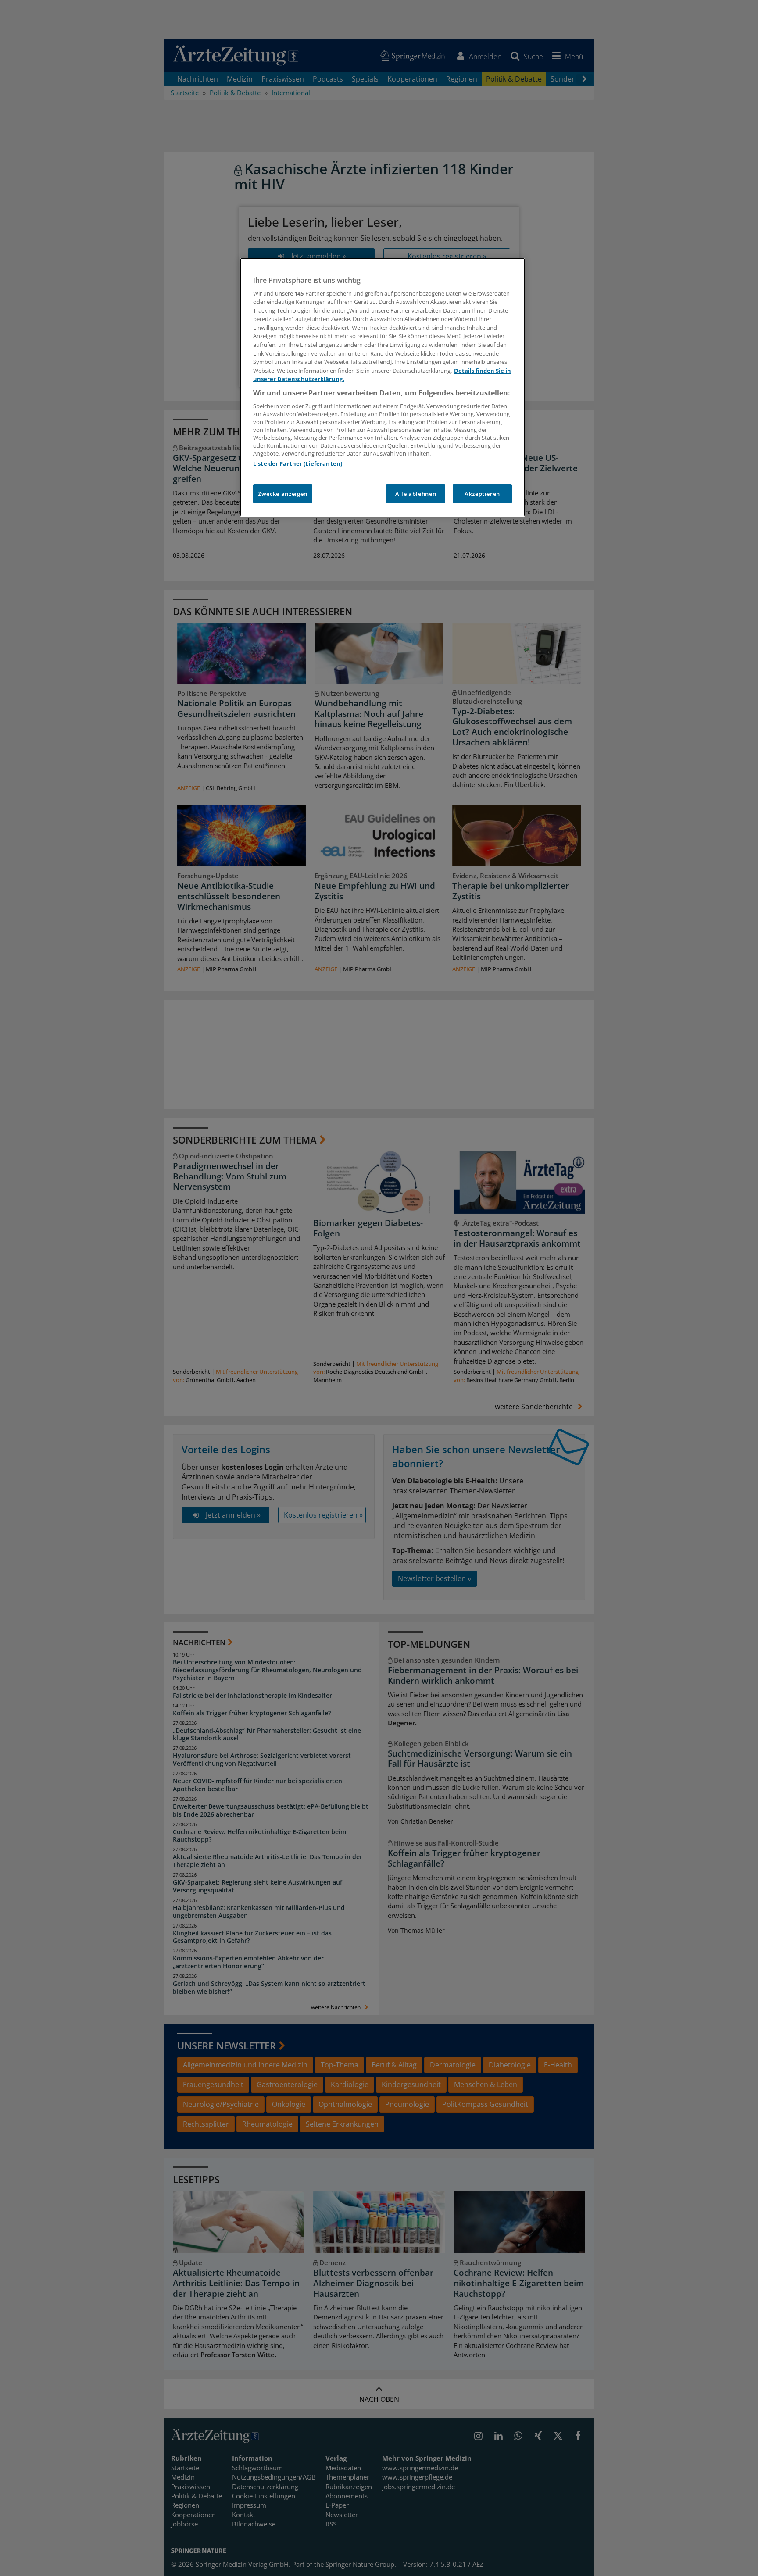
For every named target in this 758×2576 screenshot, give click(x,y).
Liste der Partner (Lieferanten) (298, 463)
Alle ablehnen (416, 494)
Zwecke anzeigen (283, 494)
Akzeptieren (482, 494)
